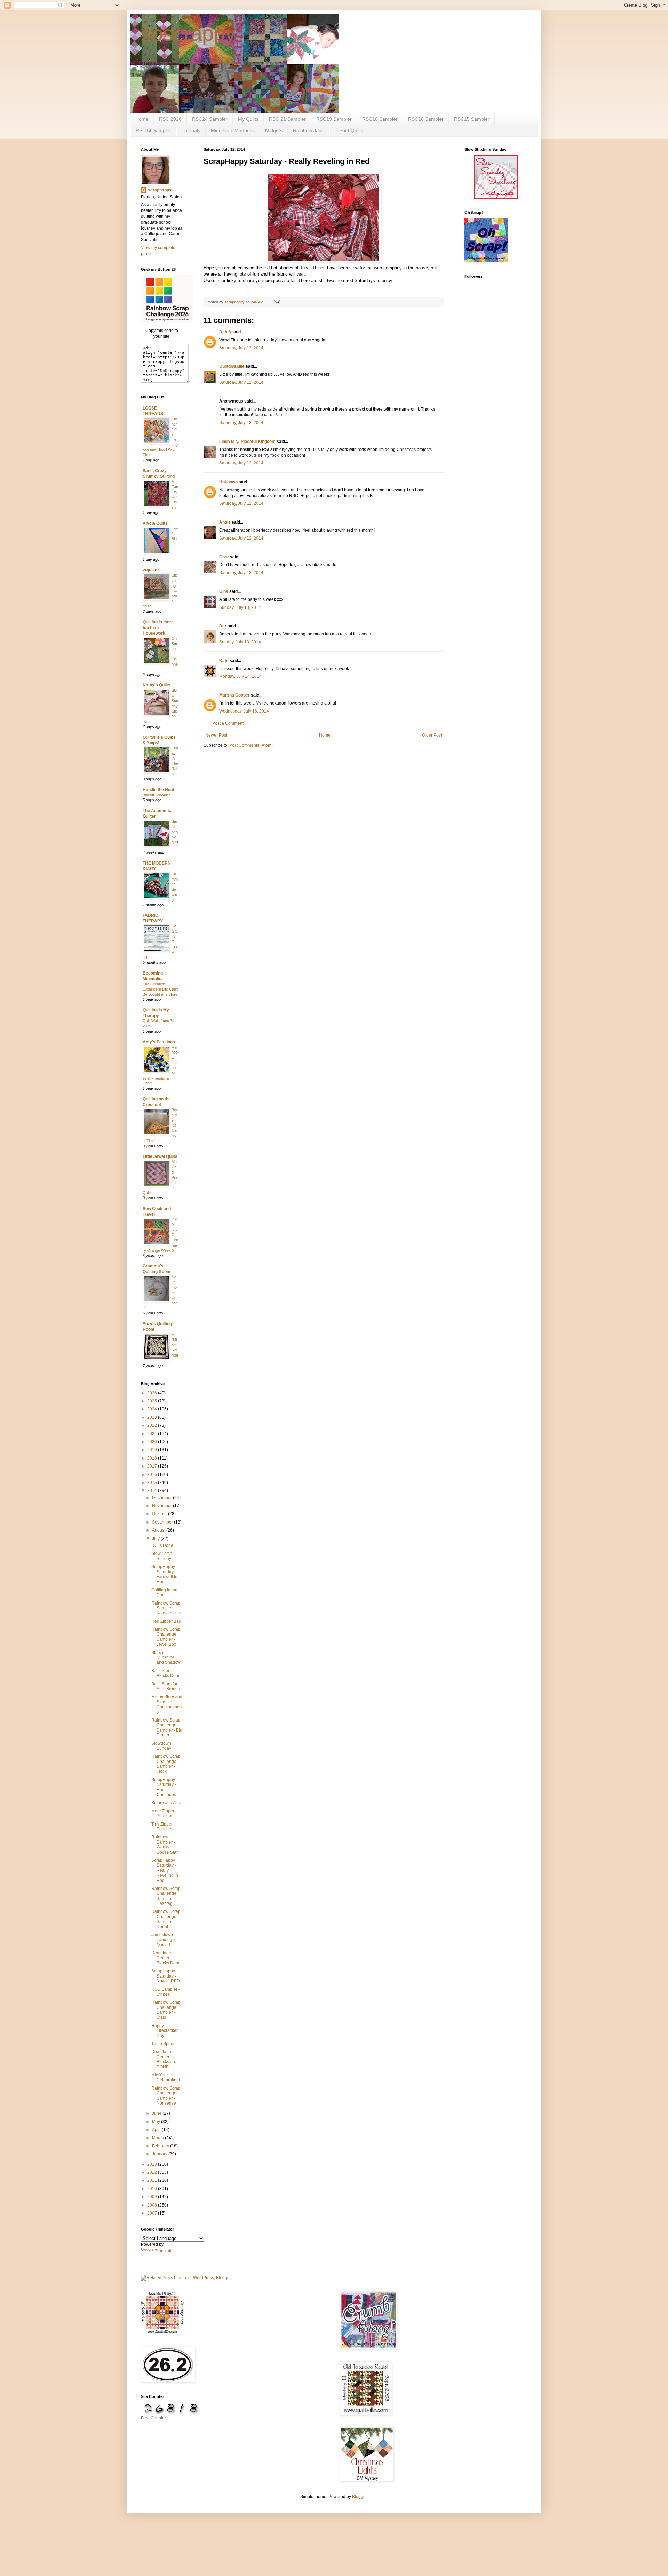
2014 (153, 1490)
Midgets (274, 130)
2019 (153, 1450)
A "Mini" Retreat (175, 1345)
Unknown (228, 482)
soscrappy (188, 34)
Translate (164, 2251)
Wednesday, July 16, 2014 (244, 711)
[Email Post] (277, 302)
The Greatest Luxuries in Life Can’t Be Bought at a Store (160, 989)
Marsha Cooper (234, 695)
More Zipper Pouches (163, 1813)
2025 (153, 1401)
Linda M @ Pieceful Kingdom (247, 442)
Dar (223, 626)
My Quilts (248, 119)
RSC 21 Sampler (287, 119)
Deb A (225, 332)
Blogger (359, 2497)
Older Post (432, 735)
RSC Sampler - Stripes (166, 1992)
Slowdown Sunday (161, 1746)
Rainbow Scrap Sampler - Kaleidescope (167, 1608)
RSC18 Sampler (380, 119)
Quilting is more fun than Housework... (158, 628)
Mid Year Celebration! (166, 2077)
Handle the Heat (158, 790)
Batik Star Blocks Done (166, 1673)
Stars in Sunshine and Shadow (166, 1658)
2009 (153, 2197)
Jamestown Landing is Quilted (164, 1940)
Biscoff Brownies (157, 795)
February (161, 2146)
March (158, 2138)
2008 (153, 2205)
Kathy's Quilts (157, 685)
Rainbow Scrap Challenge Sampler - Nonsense (166, 2096)
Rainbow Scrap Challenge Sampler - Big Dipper (167, 1728)
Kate (224, 661)
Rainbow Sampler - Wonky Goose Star (165, 1844)
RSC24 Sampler (210, 119)
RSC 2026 (170, 119)
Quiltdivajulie (232, 366)
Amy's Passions (159, 1042)
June (157, 2113)
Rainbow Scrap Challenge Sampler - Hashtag (166, 1896)
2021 (153, 1434)
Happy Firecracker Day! (165, 2031)
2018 (153, 1458)
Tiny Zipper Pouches (162, 1827)
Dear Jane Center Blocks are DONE (164, 2059)
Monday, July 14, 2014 (240, 676)
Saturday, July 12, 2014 (241, 348)
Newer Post (216, 735)
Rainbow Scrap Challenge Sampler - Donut (166, 1919)
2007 (153, 2213)
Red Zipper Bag (166, 1621)
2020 (153, 1442)
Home (142, 119)
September (163, 1522)
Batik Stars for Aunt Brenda (166, 1686)
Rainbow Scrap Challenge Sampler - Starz (166, 2010)
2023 (153, 1417)
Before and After (166, 1803)
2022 (153, 1425)
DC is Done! (163, 1545)
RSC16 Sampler (426, 119)
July (156, 1539)
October (160, 1514)
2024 (153, 1409)
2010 (153, 2189)
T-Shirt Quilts (349, 130)
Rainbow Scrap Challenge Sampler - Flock (166, 1764)
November (162, 1506)
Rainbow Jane (309, 130)
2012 (153, 2172)
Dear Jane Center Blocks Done (166, 1958)
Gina (224, 591)
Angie (225, 522)
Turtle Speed (164, 2044)
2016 (153, 1474)
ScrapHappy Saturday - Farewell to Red (164, 1574)
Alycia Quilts (155, 523)
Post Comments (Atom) (251, 745)
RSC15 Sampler (472, 119)
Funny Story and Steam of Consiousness (167, 1704)
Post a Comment (228, 723)
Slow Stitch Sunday (162, 1556)
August (159, 1530)
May (157, 2122)
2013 (153, 2164)
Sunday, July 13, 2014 (240, 607)
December (162, 1498)
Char (224, 557)
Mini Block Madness (233, 130)
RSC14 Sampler (153, 130)
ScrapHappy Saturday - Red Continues (164, 1787)
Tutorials (191, 130)
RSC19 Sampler (334, 119)
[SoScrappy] (167, 321)
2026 (153, 1393)
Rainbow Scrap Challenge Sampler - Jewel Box (166, 1637)
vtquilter (151, 570)
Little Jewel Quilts (160, 1156)
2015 (153, 1482)
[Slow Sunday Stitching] (496, 197)
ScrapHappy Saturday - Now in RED (166, 1976)
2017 (153, 1466)
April (157, 2130)
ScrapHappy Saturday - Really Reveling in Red (165, 1870)
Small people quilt (175, 832)
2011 (153, 2180)
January (160, 2154)
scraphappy (160, 190)
